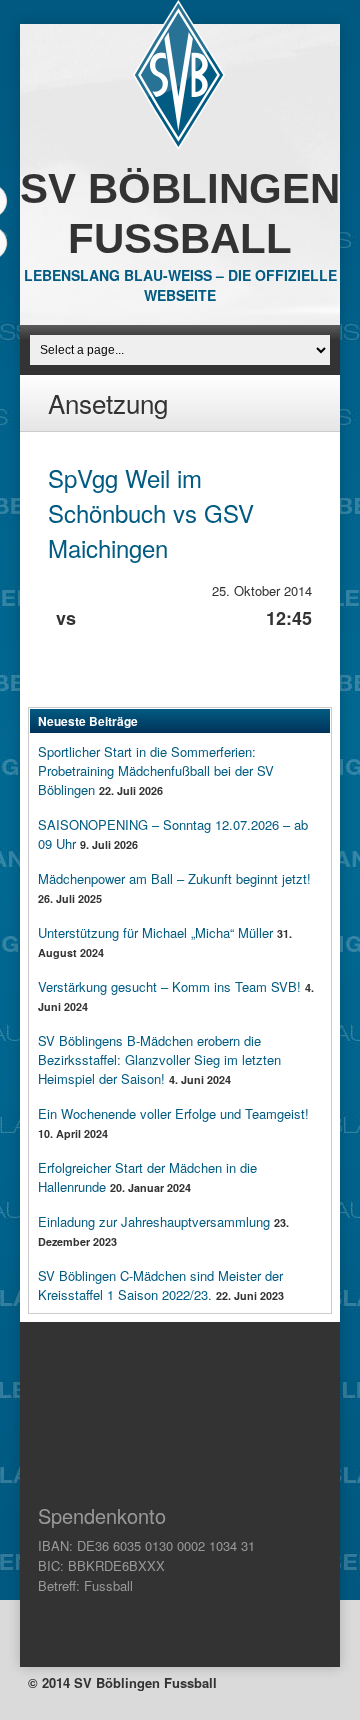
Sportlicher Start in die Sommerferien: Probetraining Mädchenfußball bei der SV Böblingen (156, 770)
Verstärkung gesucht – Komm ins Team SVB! (169, 986)
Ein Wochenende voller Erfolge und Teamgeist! (173, 1113)
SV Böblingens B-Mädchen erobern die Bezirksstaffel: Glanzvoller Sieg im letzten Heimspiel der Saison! (159, 1059)
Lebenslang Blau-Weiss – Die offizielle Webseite (180, 285)
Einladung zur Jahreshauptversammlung (154, 1221)
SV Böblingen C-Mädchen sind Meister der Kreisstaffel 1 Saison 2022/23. (160, 1285)
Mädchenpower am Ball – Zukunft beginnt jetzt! (174, 878)
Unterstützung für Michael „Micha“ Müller (155, 932)
